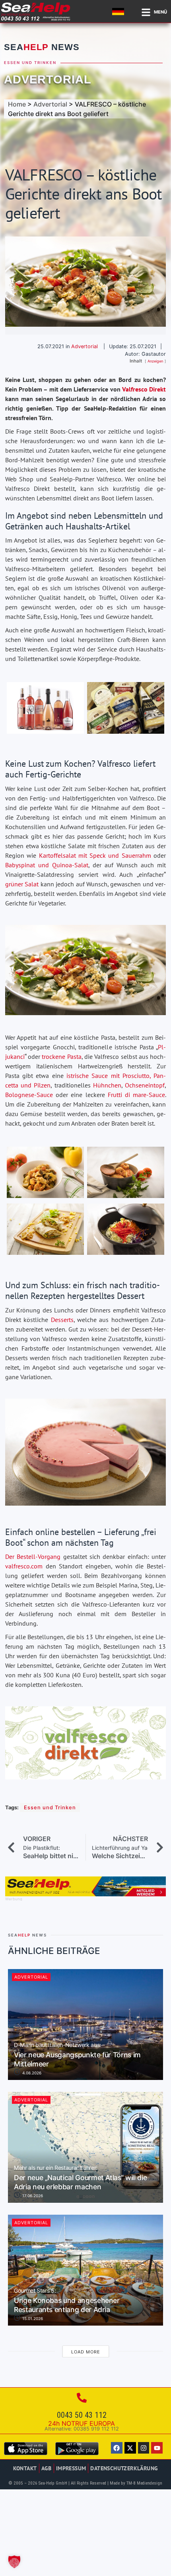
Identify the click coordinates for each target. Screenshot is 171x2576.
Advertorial (48, 79)
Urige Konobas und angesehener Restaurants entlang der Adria (67, 2301)
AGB (47, 2468)
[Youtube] (157, 2448)
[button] (14, 2562)
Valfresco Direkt (144, 389)
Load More (86, 2352)
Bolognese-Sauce (29, 1095)
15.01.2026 (32, 2318)
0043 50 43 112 (82, 2415)
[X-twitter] (130, 2448)
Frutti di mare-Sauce (136, 1095)
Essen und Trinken (30, 63)
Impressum (71, 2468)
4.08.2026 (31, 2073)
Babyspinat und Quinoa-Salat (47, 865)
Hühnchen (107, 1085)
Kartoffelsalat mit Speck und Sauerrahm (95, 855)
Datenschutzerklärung (124, 2468)
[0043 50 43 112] (82, 2398)
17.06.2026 (32, 2196)
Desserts (62, 1320)
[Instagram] (144, 2448)
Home (17, 104)
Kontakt (25, 2468)
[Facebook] (117, 2448)
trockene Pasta (61, 1056)
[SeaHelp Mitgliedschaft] (85, 1894)
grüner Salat (22, 884)
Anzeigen (155, 361)
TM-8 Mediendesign (144, 2483)
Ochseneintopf (145, 1085)
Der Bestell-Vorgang (33, 1556)
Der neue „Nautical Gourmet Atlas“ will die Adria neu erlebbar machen (80, 2178)
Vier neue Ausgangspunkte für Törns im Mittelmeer (77, 2055)
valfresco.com (24, 1566)
